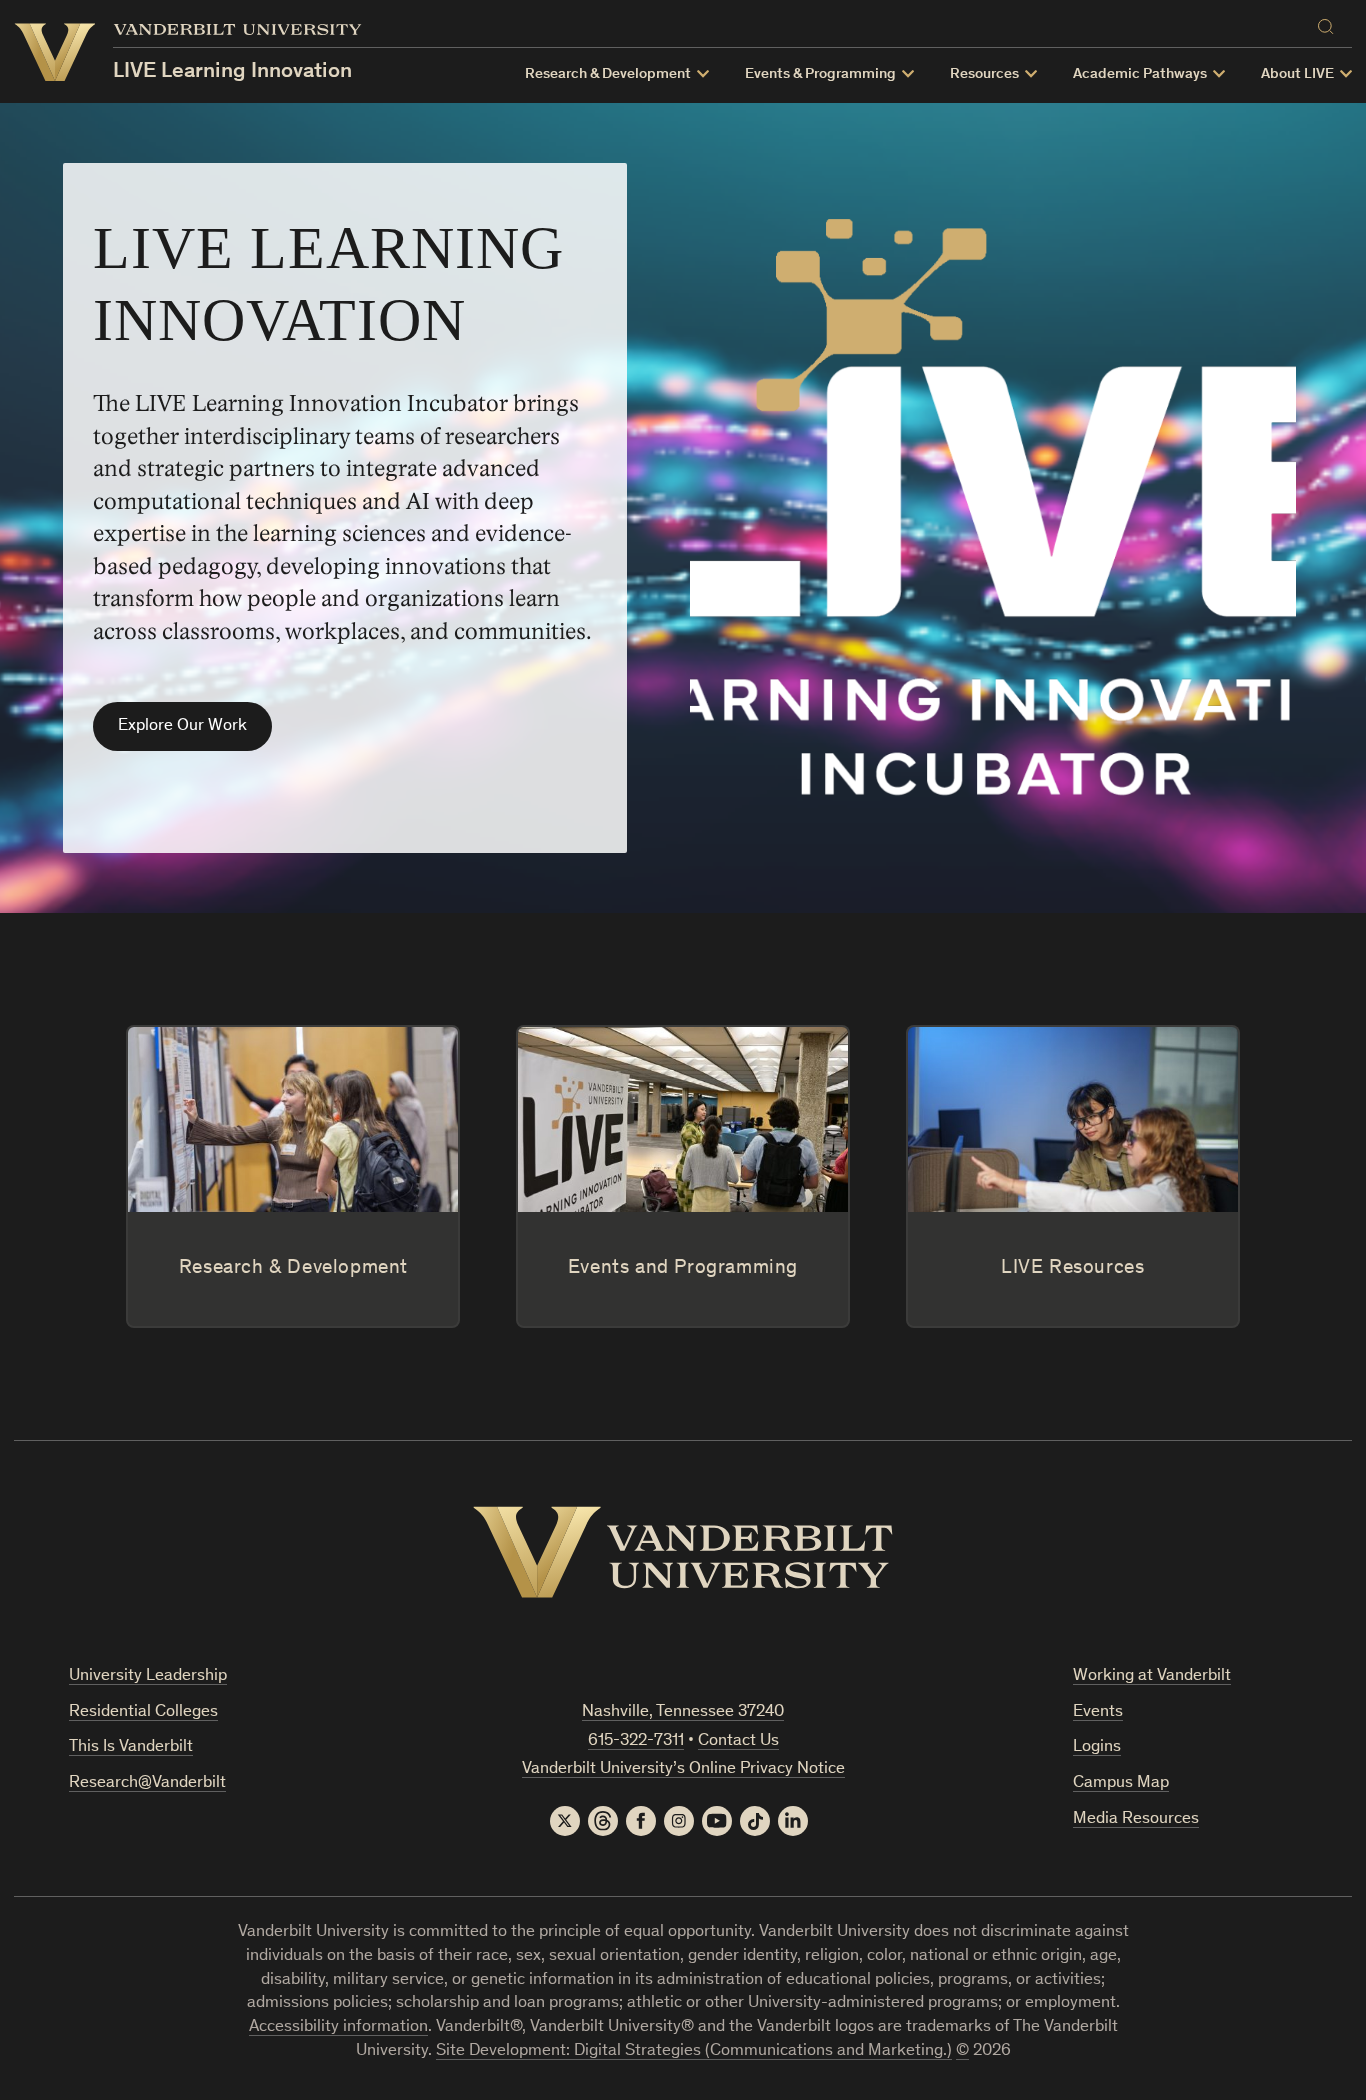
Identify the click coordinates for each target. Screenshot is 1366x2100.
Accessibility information (338, 2027)
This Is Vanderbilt (131, 1747)
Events (1098, 1712)
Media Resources (1136, 1819)
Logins (1097, 1747)
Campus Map (1121, 1783)
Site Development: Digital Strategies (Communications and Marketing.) (694, 2051)
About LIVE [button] (1297, 74)
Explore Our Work (182, 726)
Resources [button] (984, 74)
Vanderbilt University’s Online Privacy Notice (683, 1769)
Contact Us (738, 1741)
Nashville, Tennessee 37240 (683, 1712)
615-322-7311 (636, 1741)
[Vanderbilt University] (683, 1552)
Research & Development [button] (608, 74)
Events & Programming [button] (820, 74)
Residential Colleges (143, 1712)
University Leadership (148, 1676)
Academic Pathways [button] (1140, 74)
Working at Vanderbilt (1152, 1676)
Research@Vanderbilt (147, 1783)
